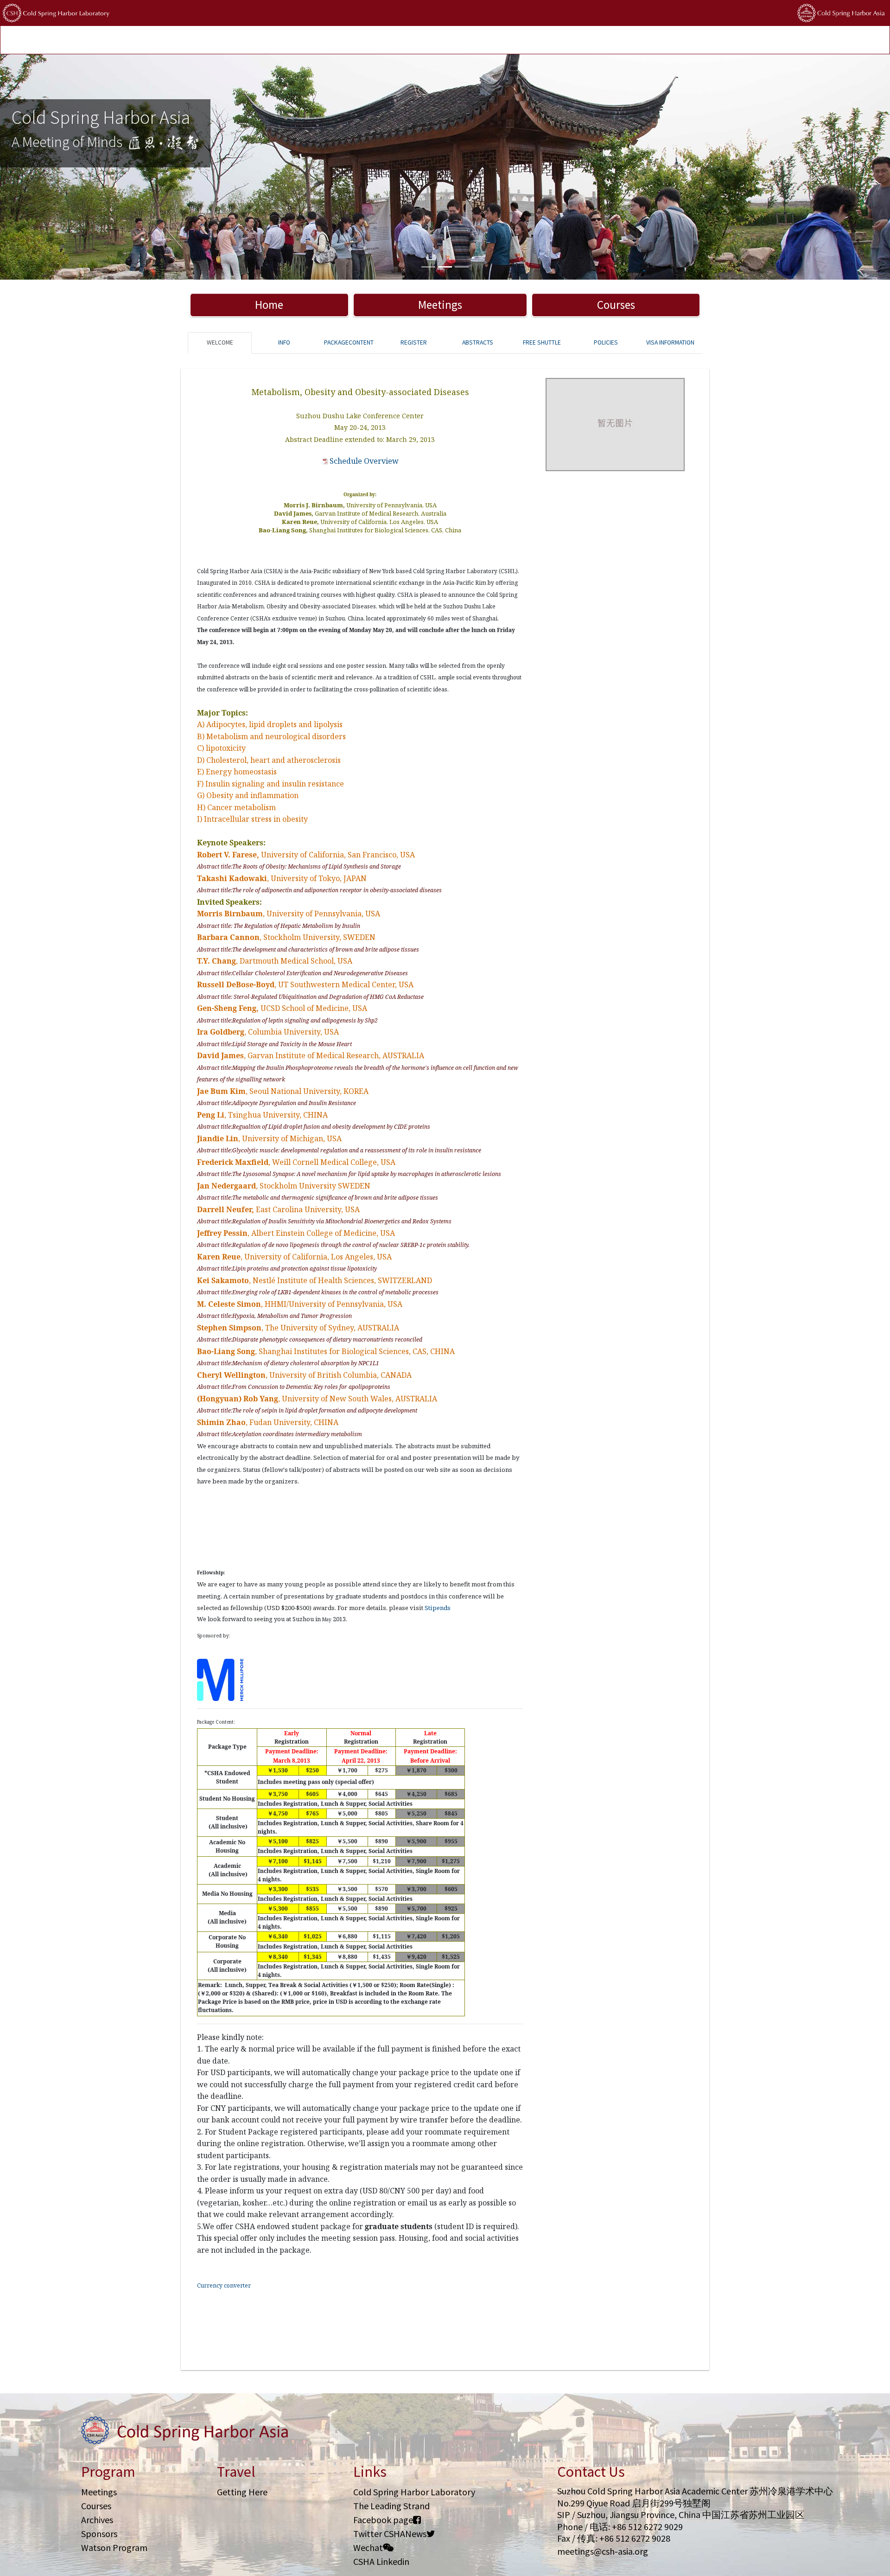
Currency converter (224, 2285)
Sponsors (99, 2534)
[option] (445, 167)
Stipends (438, 1608)
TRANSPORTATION (206, 41)
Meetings (440, 305)
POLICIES (400, 41)
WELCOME (220, 342)
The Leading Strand (391, 2506)
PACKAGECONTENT (349, 342)
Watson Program (114, 2547)
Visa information (670, 342)
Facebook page (383, 2520)
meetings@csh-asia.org (603, 2551)
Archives (97, 2520)
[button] (67, 167)
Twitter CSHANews (390, 2534)
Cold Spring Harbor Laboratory (414, 2492)
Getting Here (242, 2492)
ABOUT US (438, 41)
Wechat (368, 2547)
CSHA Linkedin (381, 2561)
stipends (364, 41)
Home (269, 305)
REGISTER (414, 342)
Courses (616, 305)
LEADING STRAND (315, 41)
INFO (284, 342)
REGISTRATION (148, 41)
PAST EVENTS (261, 41)
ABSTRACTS (478, 342)
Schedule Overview (364, 461)
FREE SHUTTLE (542, 342)
